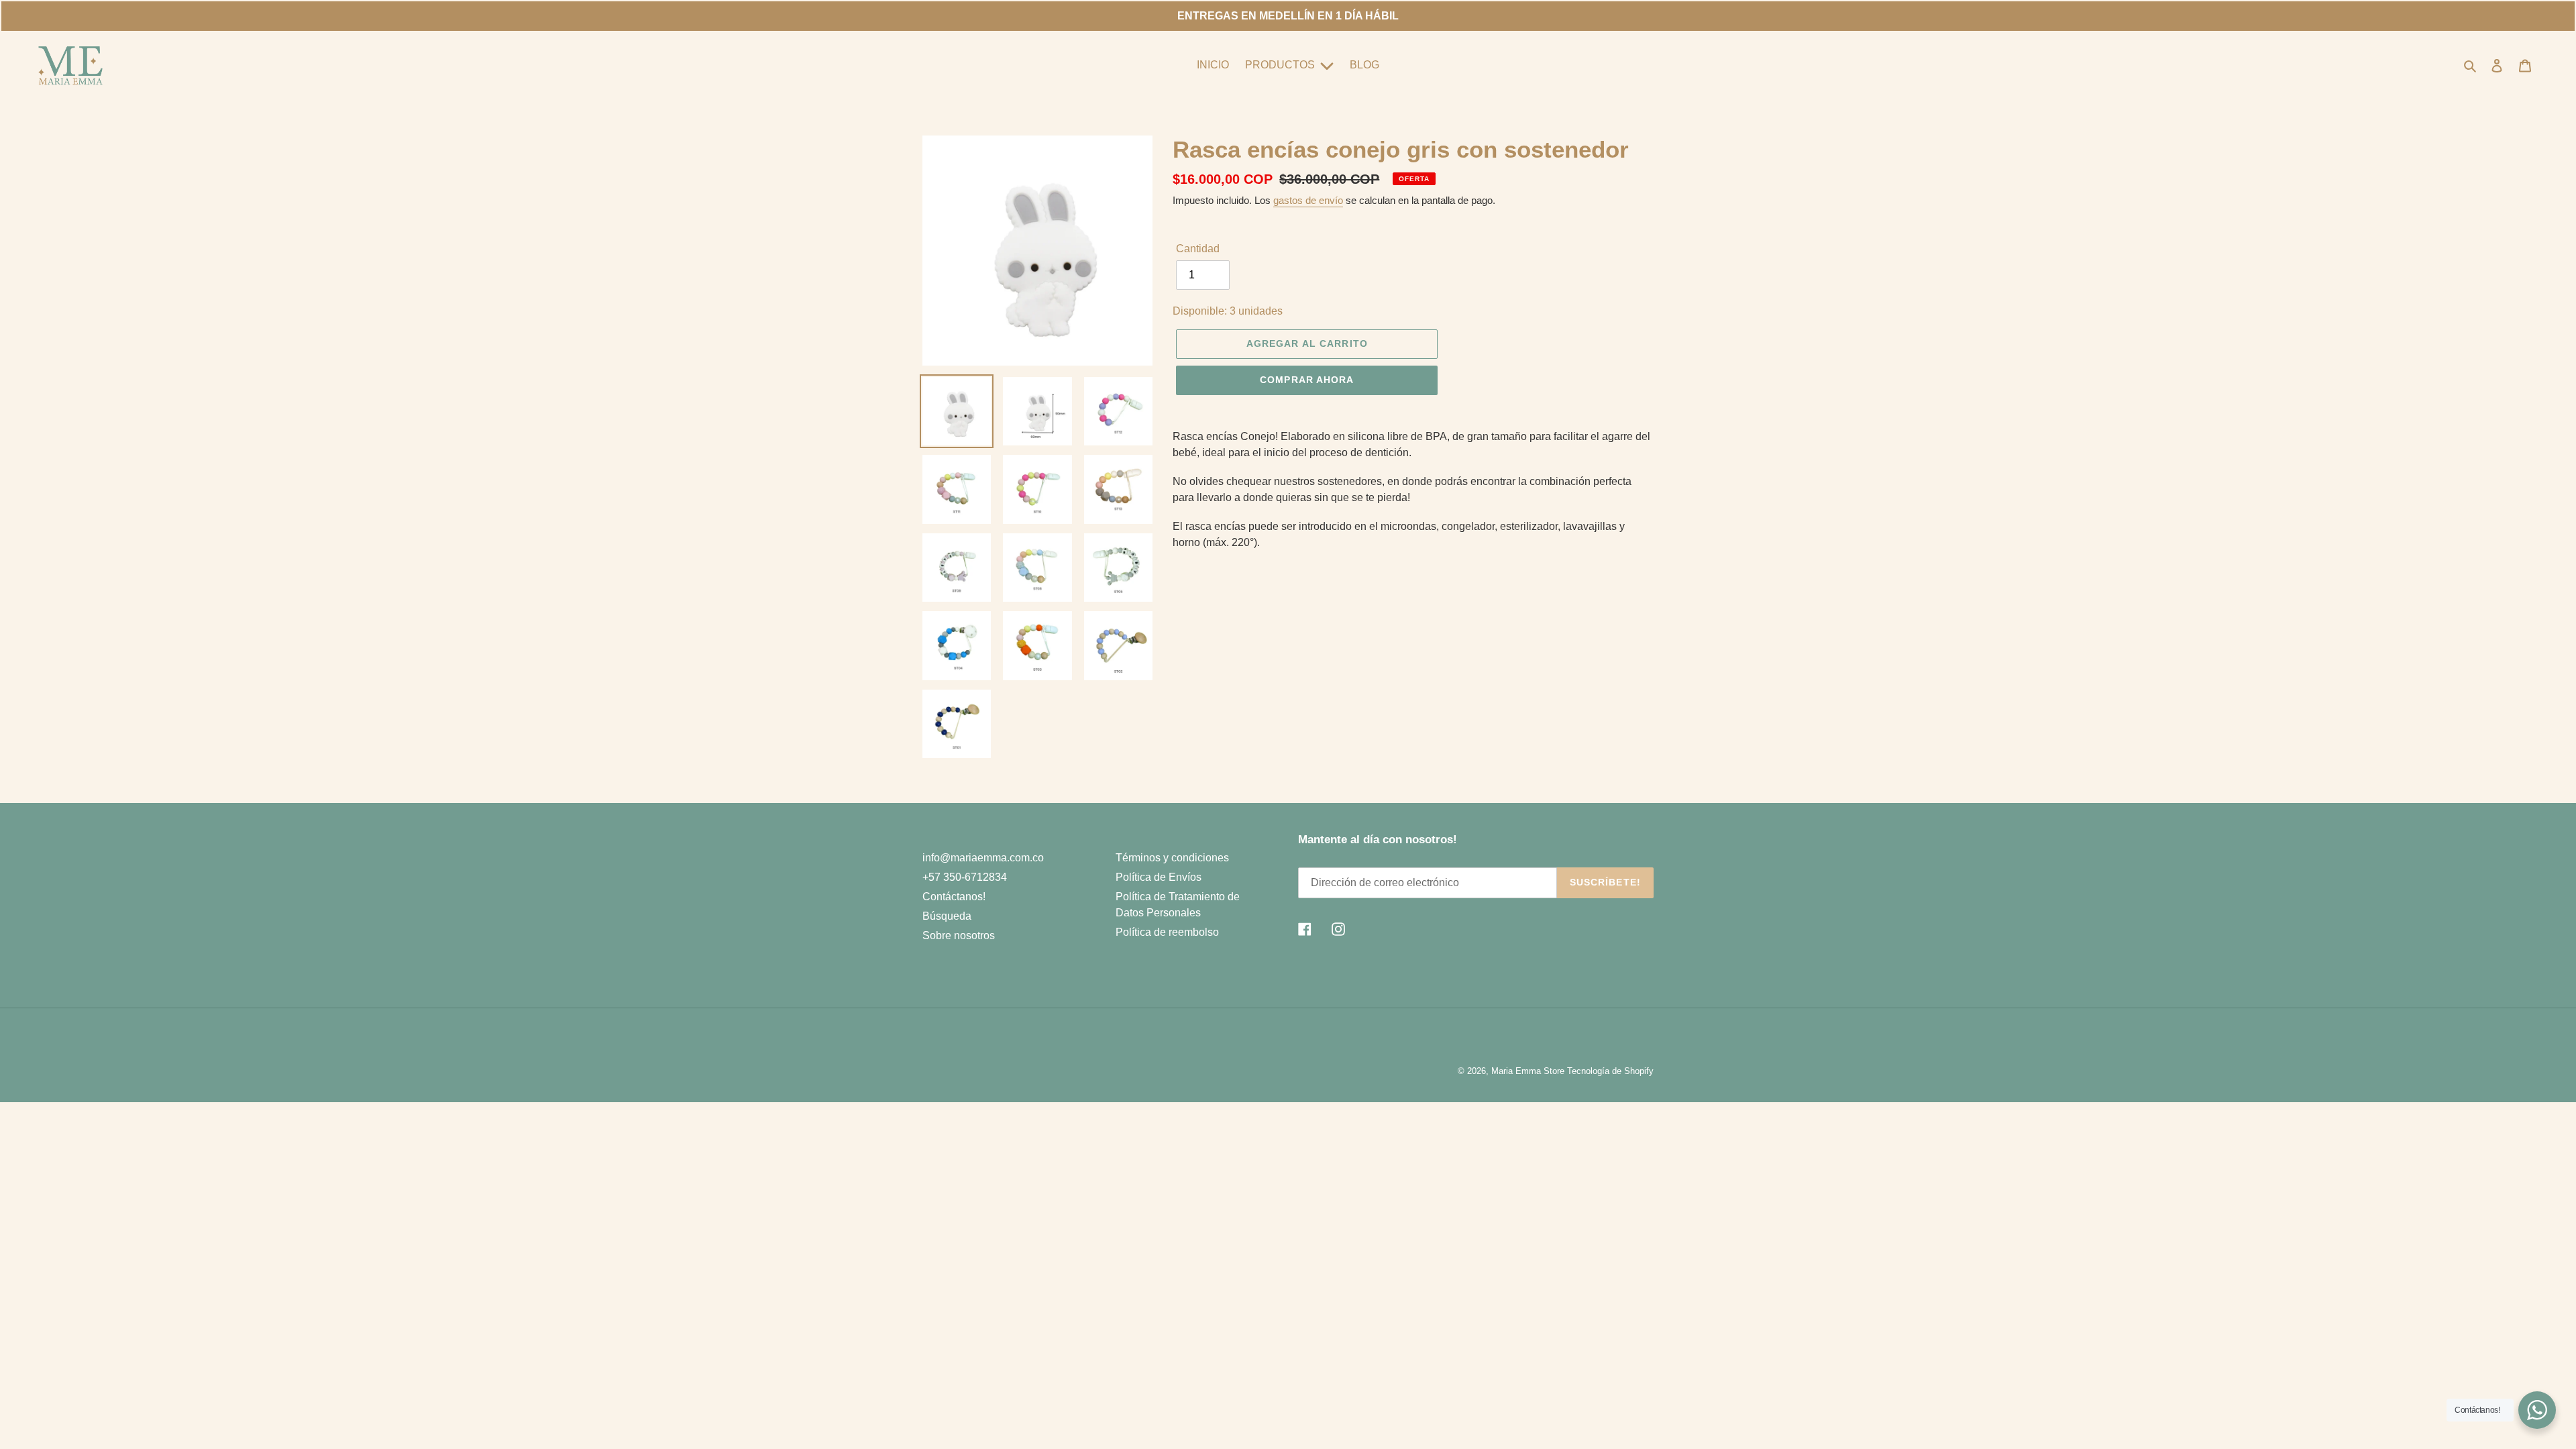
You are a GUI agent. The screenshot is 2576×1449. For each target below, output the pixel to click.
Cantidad (1198, 249)
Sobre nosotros (959, 935)
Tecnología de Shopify (1610, 1071)
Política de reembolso (1167, 932)
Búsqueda (947, 916)
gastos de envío (1308, 200)
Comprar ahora (1307, 380)
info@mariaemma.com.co (983, 858)
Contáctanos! (954, 897)
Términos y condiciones (1172, 858)
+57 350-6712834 (965, 877)
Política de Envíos (1159, 877)
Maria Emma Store (1528, 1071)
